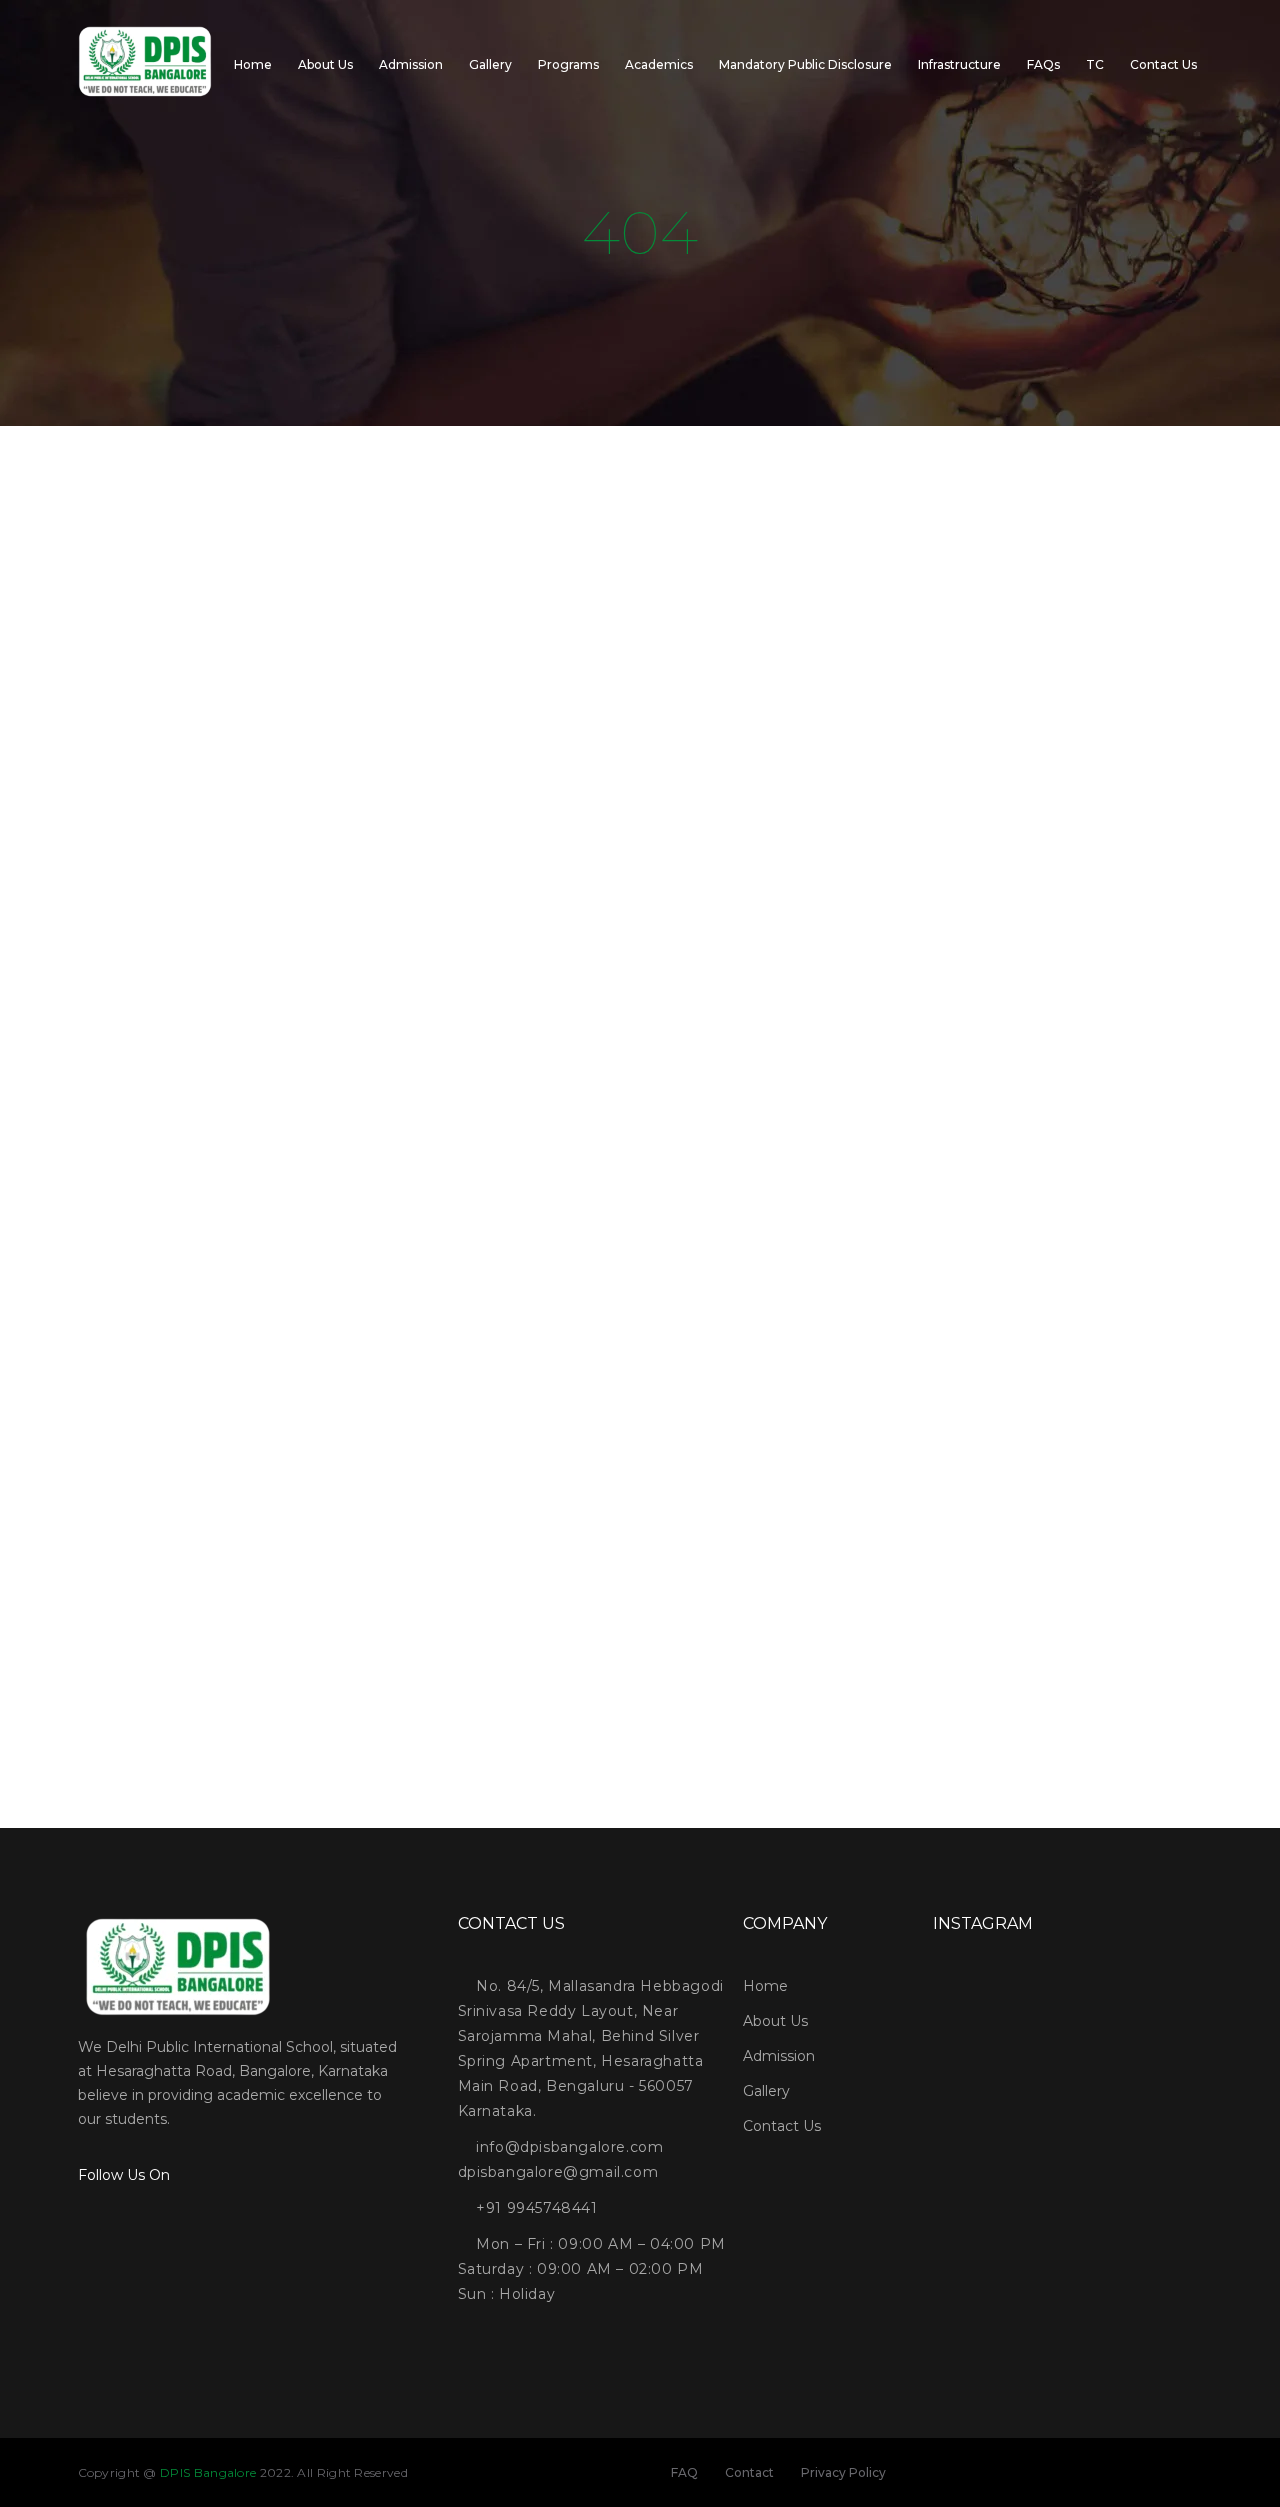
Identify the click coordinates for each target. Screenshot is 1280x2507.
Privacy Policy (843, 2472)
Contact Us (1163, 64)
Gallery (490, 64)
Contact (749, 2472)
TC (1095, 64)
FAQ (684, 2472)
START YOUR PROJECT (640, 1705)
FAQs (1043, 64)
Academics (659, 64)
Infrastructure (959, 64)
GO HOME (640, 1249)
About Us (325, 64)
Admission (411, 64)
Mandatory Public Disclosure (805, 64)
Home (253, 64)
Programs (568, 64)
